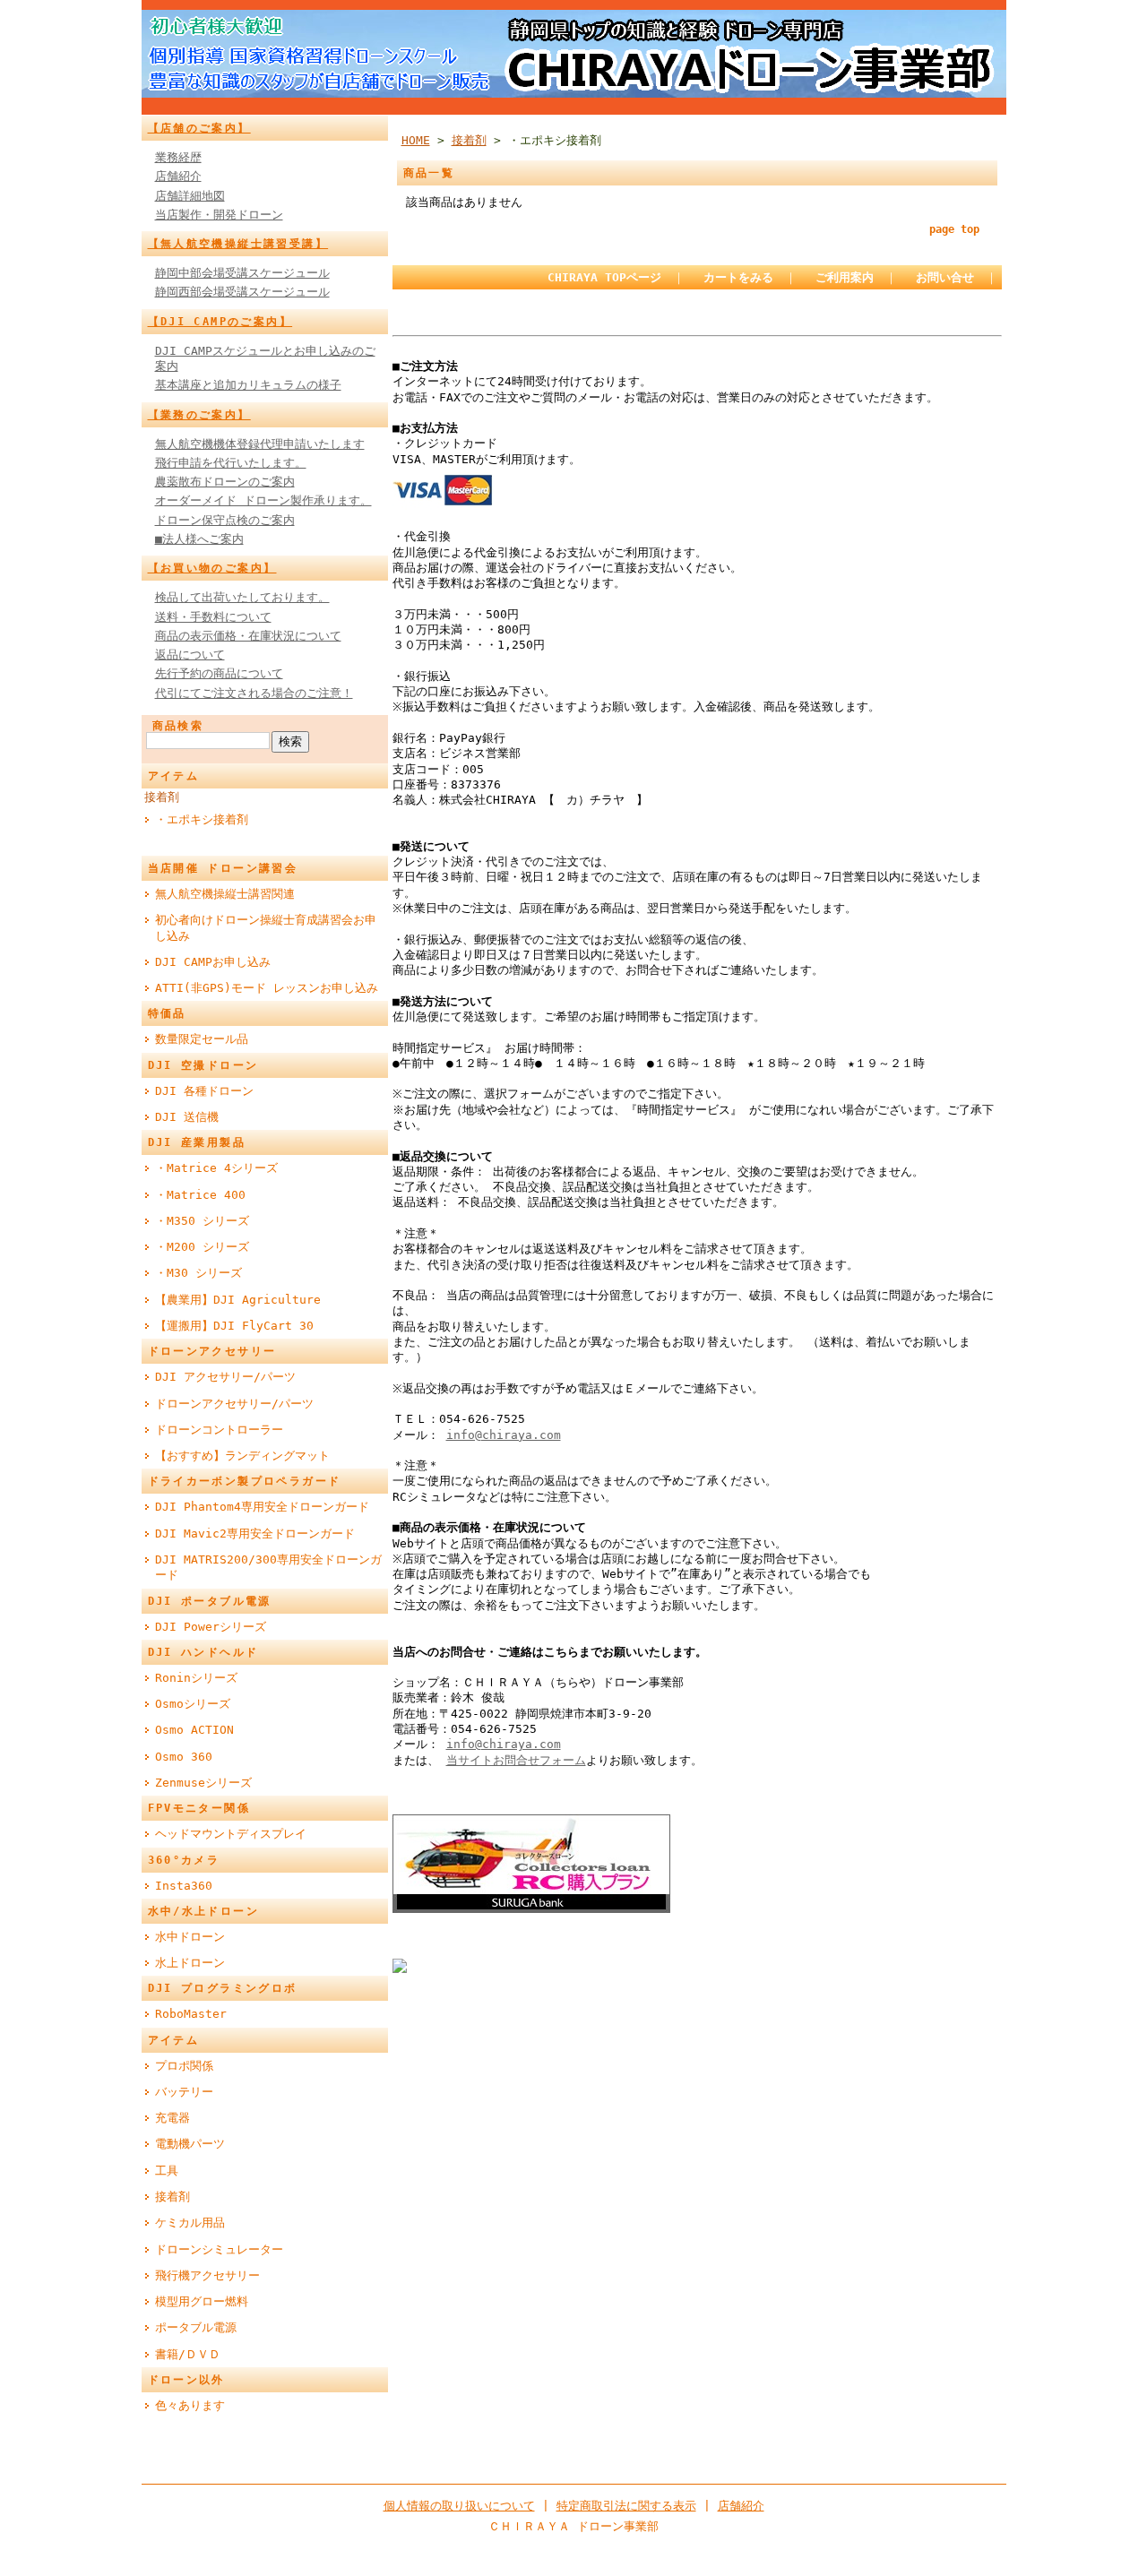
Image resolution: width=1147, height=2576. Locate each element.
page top (954, 229)
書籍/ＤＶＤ (188, 2354)
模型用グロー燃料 (202, 2301)
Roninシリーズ (196, 1678)
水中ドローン (190, 1937)
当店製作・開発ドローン (219, 215)
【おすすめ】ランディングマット (242, 1456)
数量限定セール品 (202, 1039)
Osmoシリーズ (193, 1704)
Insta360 (184, 1886)
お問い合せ (945, 277)
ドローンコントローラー (219, 1430)
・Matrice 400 (200, 1195)
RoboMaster (191, 2014)
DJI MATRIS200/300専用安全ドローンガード (268, 1567)
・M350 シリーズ (202, 1221)
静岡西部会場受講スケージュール (242, 292)
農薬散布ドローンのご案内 (225, 482)
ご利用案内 (845, 277)
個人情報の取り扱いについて (459, 2506)
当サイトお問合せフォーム (516, 1760)
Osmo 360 (184, 1757)
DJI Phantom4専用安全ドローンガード (262, 1507)
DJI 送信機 (187, 1117)
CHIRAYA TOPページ (604, 277)
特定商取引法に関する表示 (626, 2506)
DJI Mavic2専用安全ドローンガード (255, 1534)
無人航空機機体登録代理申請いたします (260, 444)
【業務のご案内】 (199, 415)
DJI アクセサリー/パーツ (225, 1377)
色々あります (190, 2405)
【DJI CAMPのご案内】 (220, 322)
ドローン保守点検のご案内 (225, 520)
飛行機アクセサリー (207, 2275)
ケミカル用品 (190, 2223)
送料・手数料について (213, 617)
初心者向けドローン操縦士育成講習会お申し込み (266, 927)
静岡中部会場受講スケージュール (242, 273)
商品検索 (178, 726)
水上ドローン (190, 1963)
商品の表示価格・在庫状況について (248, 636)
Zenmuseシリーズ (203, 1783)
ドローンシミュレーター (219, 2249)
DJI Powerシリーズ (211, 1627)
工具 (167, 2171)
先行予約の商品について (219, 673)
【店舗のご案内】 (199, 128)
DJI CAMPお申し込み (213, 962)
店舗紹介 (178, 176)
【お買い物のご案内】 (212, 568)
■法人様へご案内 (199, 539)
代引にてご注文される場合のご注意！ (254, 693)
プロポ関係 (184, 2066)
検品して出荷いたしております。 (242, 597)
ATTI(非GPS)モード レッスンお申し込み (267, 988)
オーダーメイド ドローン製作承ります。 (263, 500)
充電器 (172, 2118)
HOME (416, 140)
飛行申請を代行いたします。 (231, 463)
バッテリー (184, 2092)
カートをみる (738, 277)
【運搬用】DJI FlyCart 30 (234, 1326)
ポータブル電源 (196, 2327)
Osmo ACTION (194, 1730)
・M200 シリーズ (202, 1247)
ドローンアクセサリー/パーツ (234, 1404)
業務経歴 (178, 157)
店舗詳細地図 (190, 196)
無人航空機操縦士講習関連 (225, 894)
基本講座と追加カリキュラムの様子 (248, 385)
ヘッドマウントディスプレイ (231, 1834)
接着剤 (162, 797)
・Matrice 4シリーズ (216, 1168)
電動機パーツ (190, 2144)
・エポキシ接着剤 (202, 819)
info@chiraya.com (504, 1435)
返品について (190, 655)
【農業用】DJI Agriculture (238, 1300)
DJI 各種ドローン (204, 1091)
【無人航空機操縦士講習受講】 (238, 244)
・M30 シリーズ (198, 1273)
